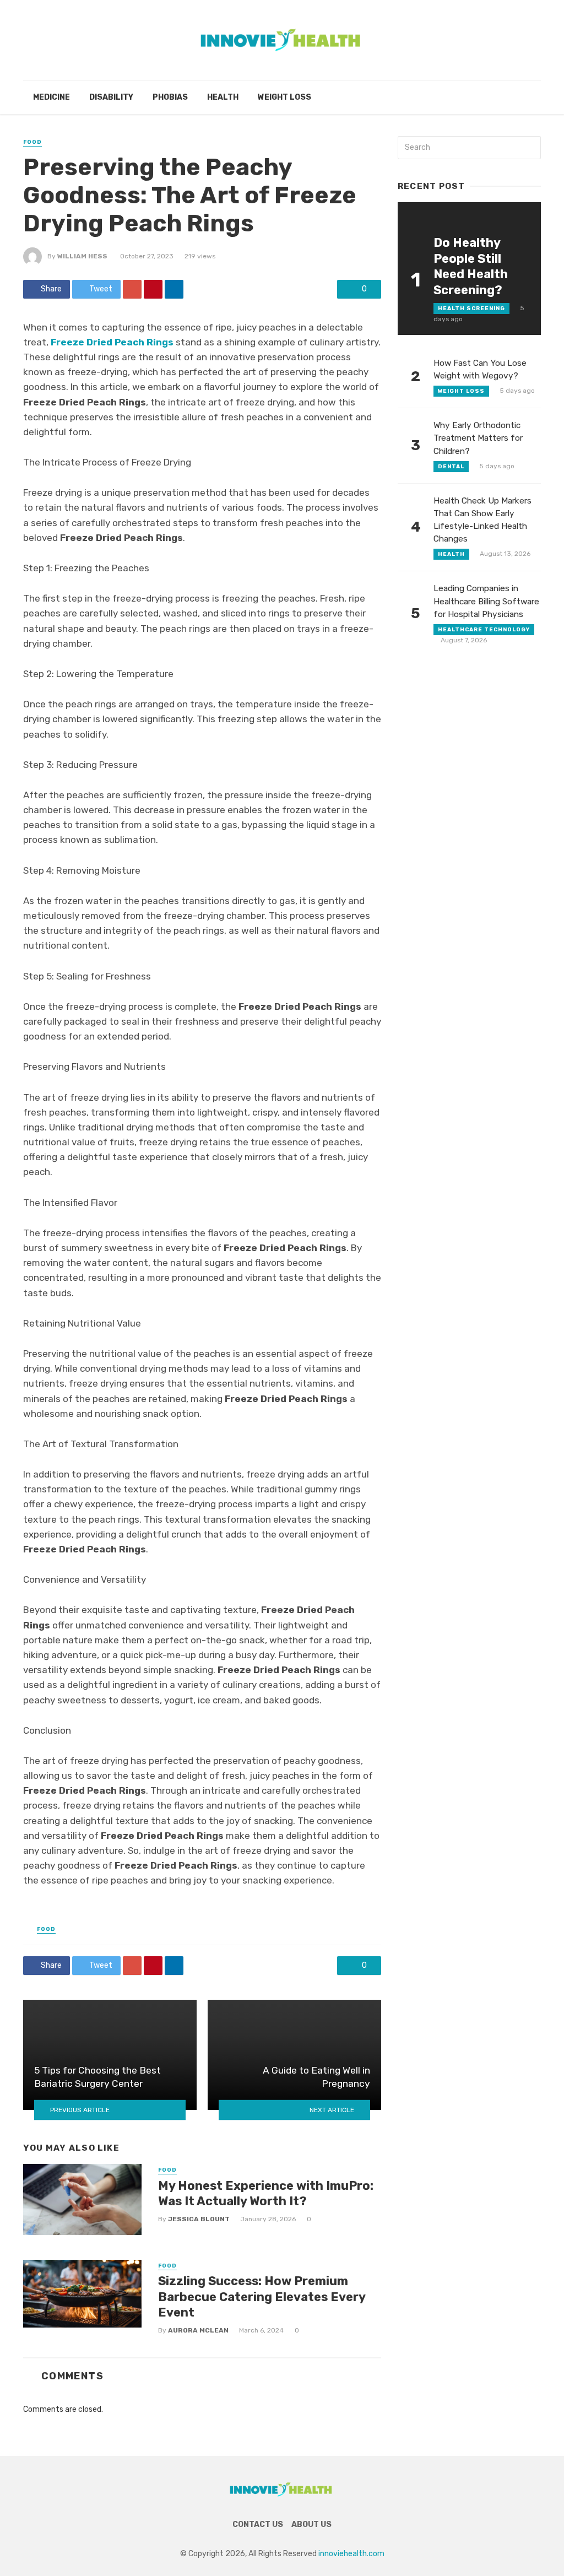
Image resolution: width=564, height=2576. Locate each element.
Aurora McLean (198, 2330)
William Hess (82, 256)
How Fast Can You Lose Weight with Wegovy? (480, 369)
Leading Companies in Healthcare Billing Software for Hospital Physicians (486, 601)
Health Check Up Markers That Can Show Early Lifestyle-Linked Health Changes (482, 520)
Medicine (51, 97)
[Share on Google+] (132, 289)
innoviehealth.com (351, 2554)
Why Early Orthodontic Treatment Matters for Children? (478, 438)
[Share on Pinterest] (153, 289)
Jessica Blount (199, 2219)
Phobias (170, 97)
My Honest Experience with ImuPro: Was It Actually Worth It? (266, 2193)
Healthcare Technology (484, 630)
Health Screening (471, 309)
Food (32, 142)
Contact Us (258, 2524)
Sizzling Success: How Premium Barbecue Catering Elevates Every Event (262, 2297)
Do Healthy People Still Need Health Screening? (471, 266)
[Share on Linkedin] (174, 289)
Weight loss (284, 97)
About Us (311, 2524)
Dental (451, 467)
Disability (111, 97)
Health (223, 97)
